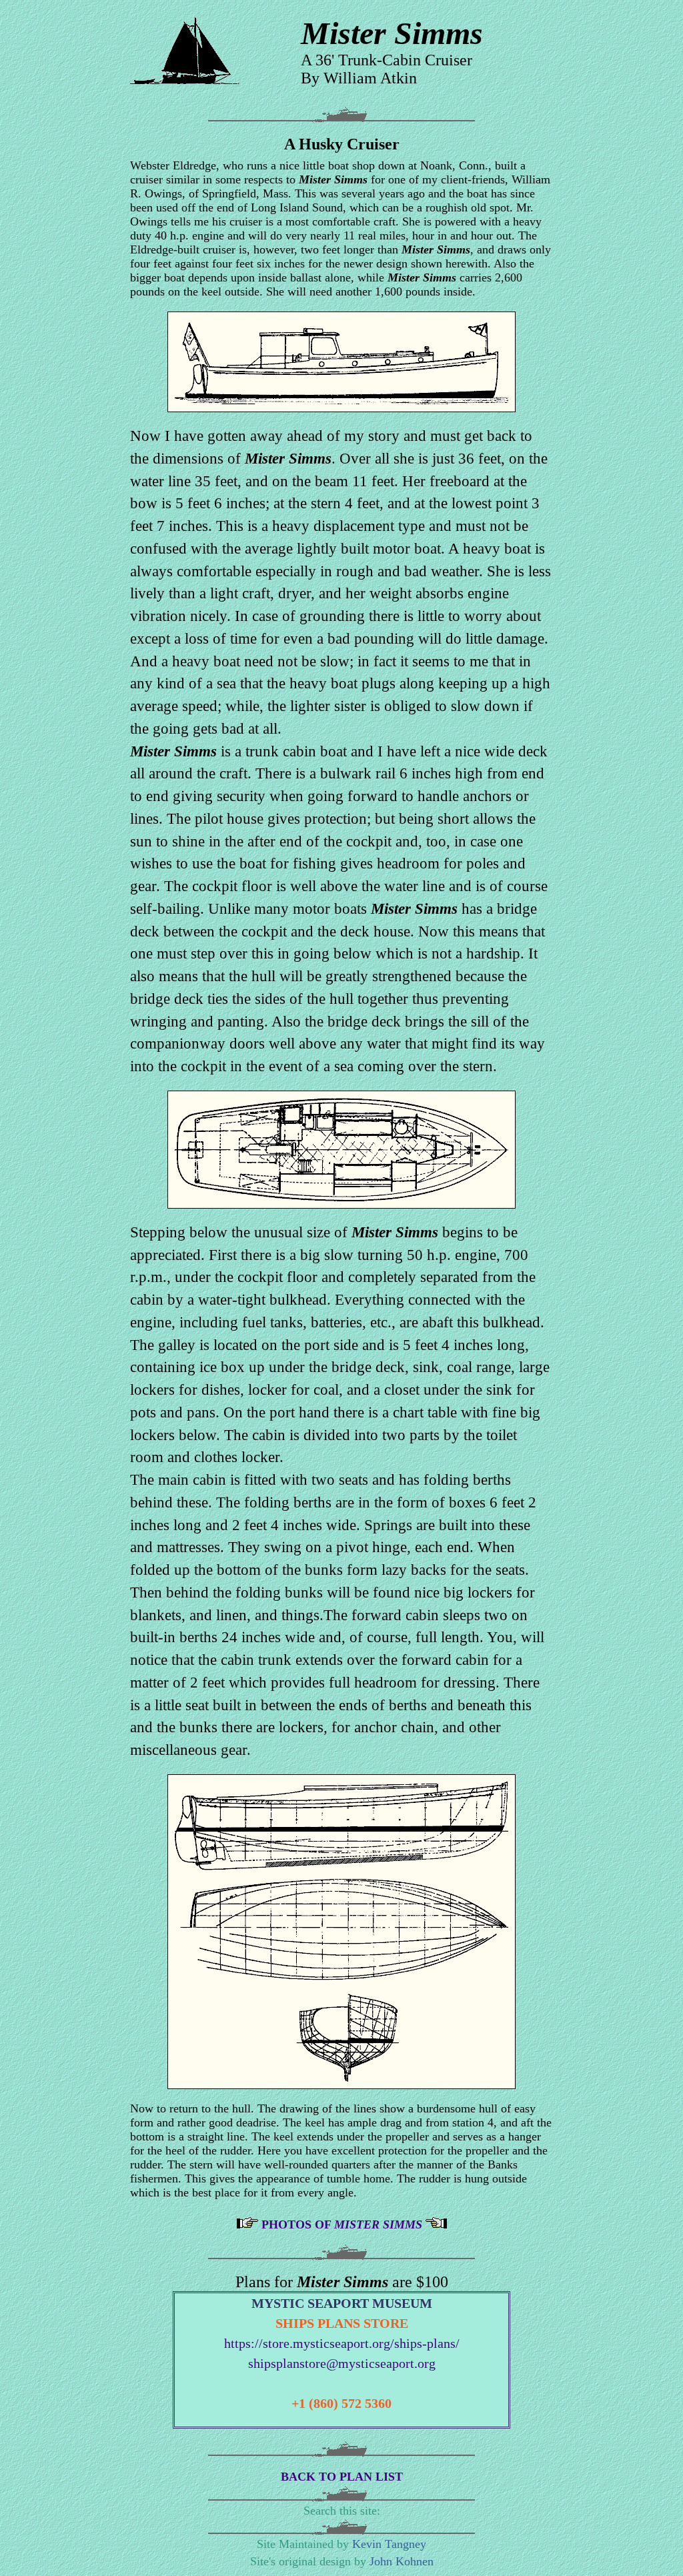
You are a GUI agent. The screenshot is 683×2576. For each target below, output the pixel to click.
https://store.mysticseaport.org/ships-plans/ (342, 2343)
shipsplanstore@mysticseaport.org (342, 2363)
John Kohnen (402, 2561)
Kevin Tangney (389, 2544)
